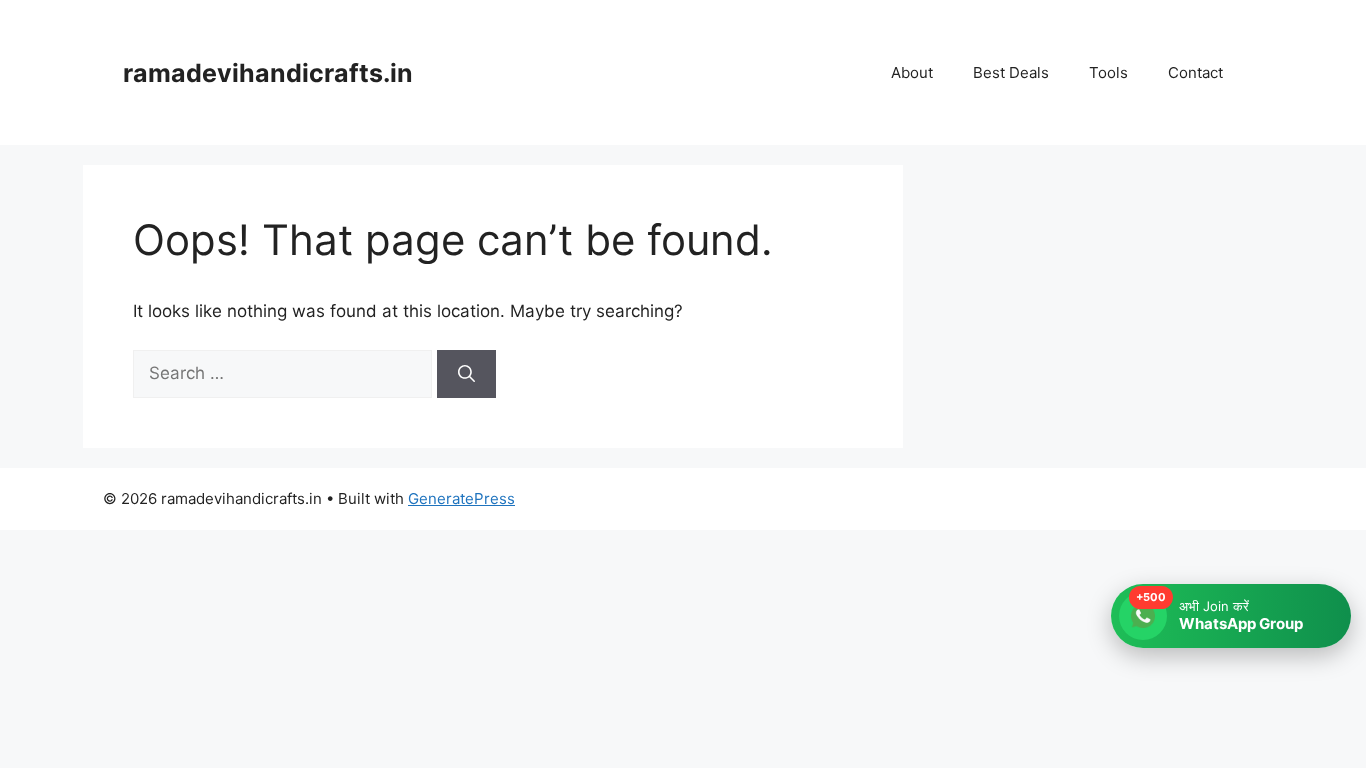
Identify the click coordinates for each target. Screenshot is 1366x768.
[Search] (466, 374)
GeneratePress (461, 498)
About (912, 72)
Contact (1195, 72)
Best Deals (1011, 72)
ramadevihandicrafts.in (268, 73)
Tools (1108, 72)
